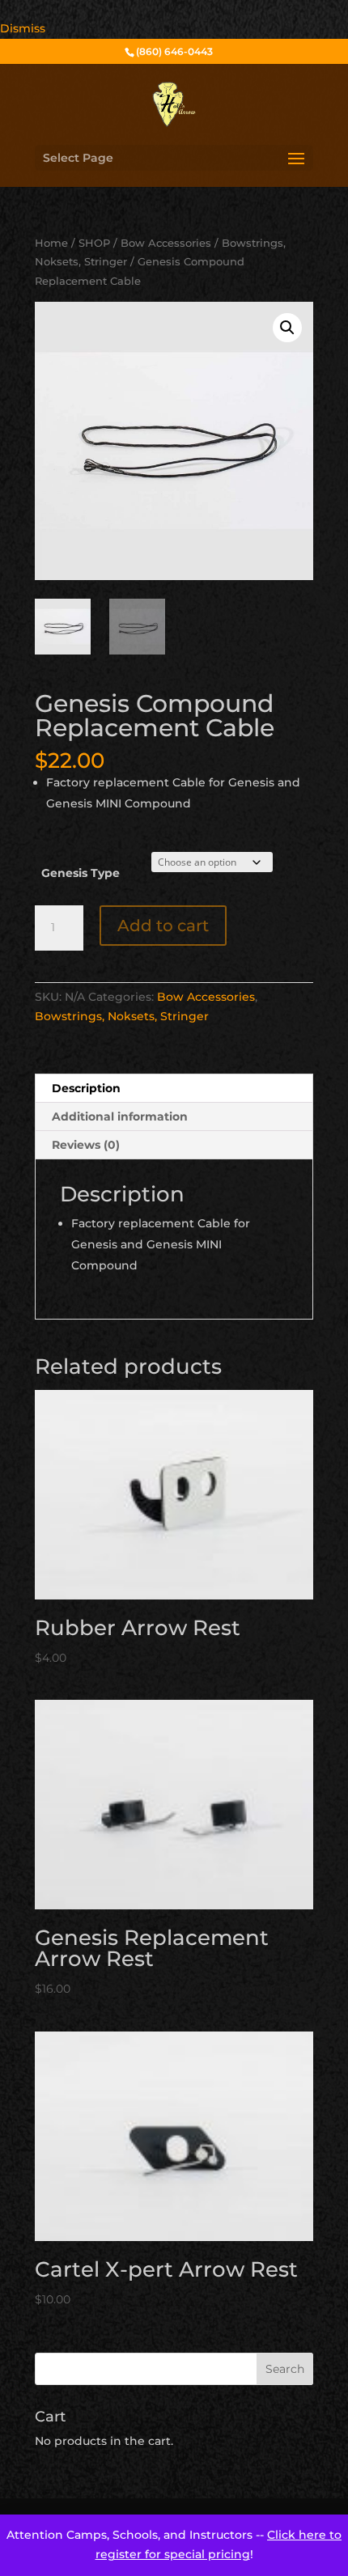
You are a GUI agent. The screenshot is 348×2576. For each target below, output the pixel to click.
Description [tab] (86, 1088)
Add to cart (163, 926)
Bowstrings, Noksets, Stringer (122, 1016)
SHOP (94, 243)
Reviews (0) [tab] (86, 1145)
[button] (287, 328)
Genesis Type (81, 873)
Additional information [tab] (120, 1116)
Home (51, 243)
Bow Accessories (166, 243)
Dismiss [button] (23, 28)
